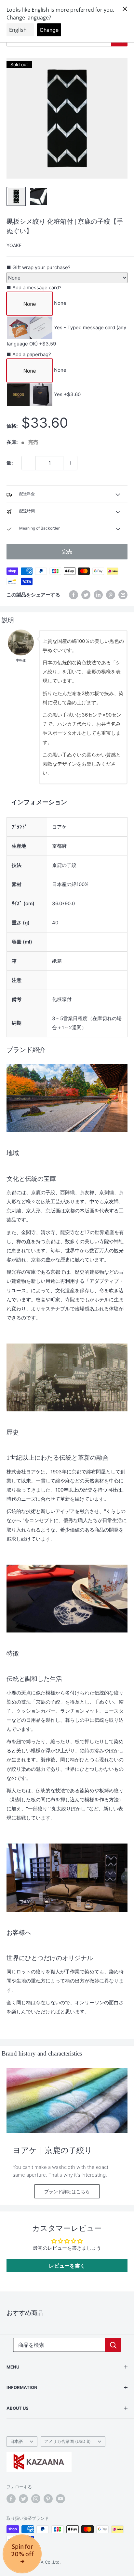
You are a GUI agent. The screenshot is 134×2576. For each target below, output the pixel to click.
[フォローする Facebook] (11, 2499)
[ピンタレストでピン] (111, 595)
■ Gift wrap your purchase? (39, 267)
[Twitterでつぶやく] (86, 595)
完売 (67, 552)
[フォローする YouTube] (60, 2499)
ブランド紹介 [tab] (26, 1050)
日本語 (16, 2441)
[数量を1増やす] (70, 463)
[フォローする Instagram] (36, 2499)
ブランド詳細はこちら (67, 2191)
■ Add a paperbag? (29, 354)
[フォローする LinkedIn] (98, 595)
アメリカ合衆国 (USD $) (67, 2441)
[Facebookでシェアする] (74, 595)
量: (10, 463)
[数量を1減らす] (29, 463)
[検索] (113, 2345)
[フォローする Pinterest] (48, 2499)
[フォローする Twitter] (23, 2499)
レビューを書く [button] (67, 2266)
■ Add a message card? (34, 288)
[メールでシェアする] (123, 595)
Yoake (14, 245)
